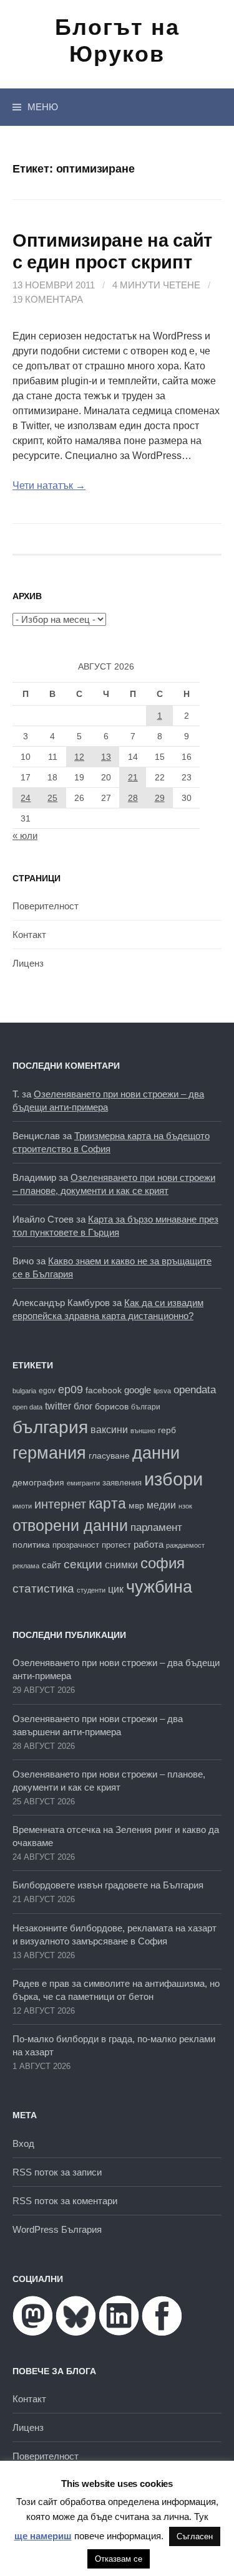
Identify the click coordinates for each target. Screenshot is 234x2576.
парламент (156, 1527)
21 (133, 777)
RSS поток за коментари (65, 2201)
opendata (195, 1390)
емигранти (83, 1483)
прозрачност (76, 1545)
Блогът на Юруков (117, 40)
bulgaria (24, 1391)
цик (116, 1589)
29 (160, 798)
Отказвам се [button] (119, 2559)
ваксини (109, 1430)
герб (167, 1430)
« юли (25, 836)
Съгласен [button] (195, 2536)
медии (161, 1505)
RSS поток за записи (57, 2172)
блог (83, 1406)
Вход (23, 2143)
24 (26, 798)
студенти (91, 1590)
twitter (58, 1406)
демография (38, 1483)
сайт (51, 1565)
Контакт (29, 935)
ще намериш (43, 2536)
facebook (104, 1390)
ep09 (71, 1390)
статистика (43, 1589)
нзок (185, 1506)
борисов (112, 1407)
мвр (136, 1505)
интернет (60, 1504)
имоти (22, 1506)
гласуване (109, 1456)
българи (146, 1407)
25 (52, 798)
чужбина (159, 1587)
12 (79, 757)
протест (116, 1545)
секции (83, 1564)
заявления (122, 1483)
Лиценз (28, 963)
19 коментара (48, 299)
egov (47, 1391)
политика (31, 1545)
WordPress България (57, 2229)
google (138, 1390)
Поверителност (46, 906)
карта (107, 1503)
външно (143, 1431)
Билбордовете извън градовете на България (108, 1885)
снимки (121, 1565)
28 (133, 798)
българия (50, 1427)
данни (156, 1453)
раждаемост (185, 1545)
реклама (26, 1566)
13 (106, 757)
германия (49, 1453)
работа (149, 1544)
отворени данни (70, 1525)
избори (173, 1479)
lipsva (162, 1391)
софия (163, 1563)
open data (27, 1407)
